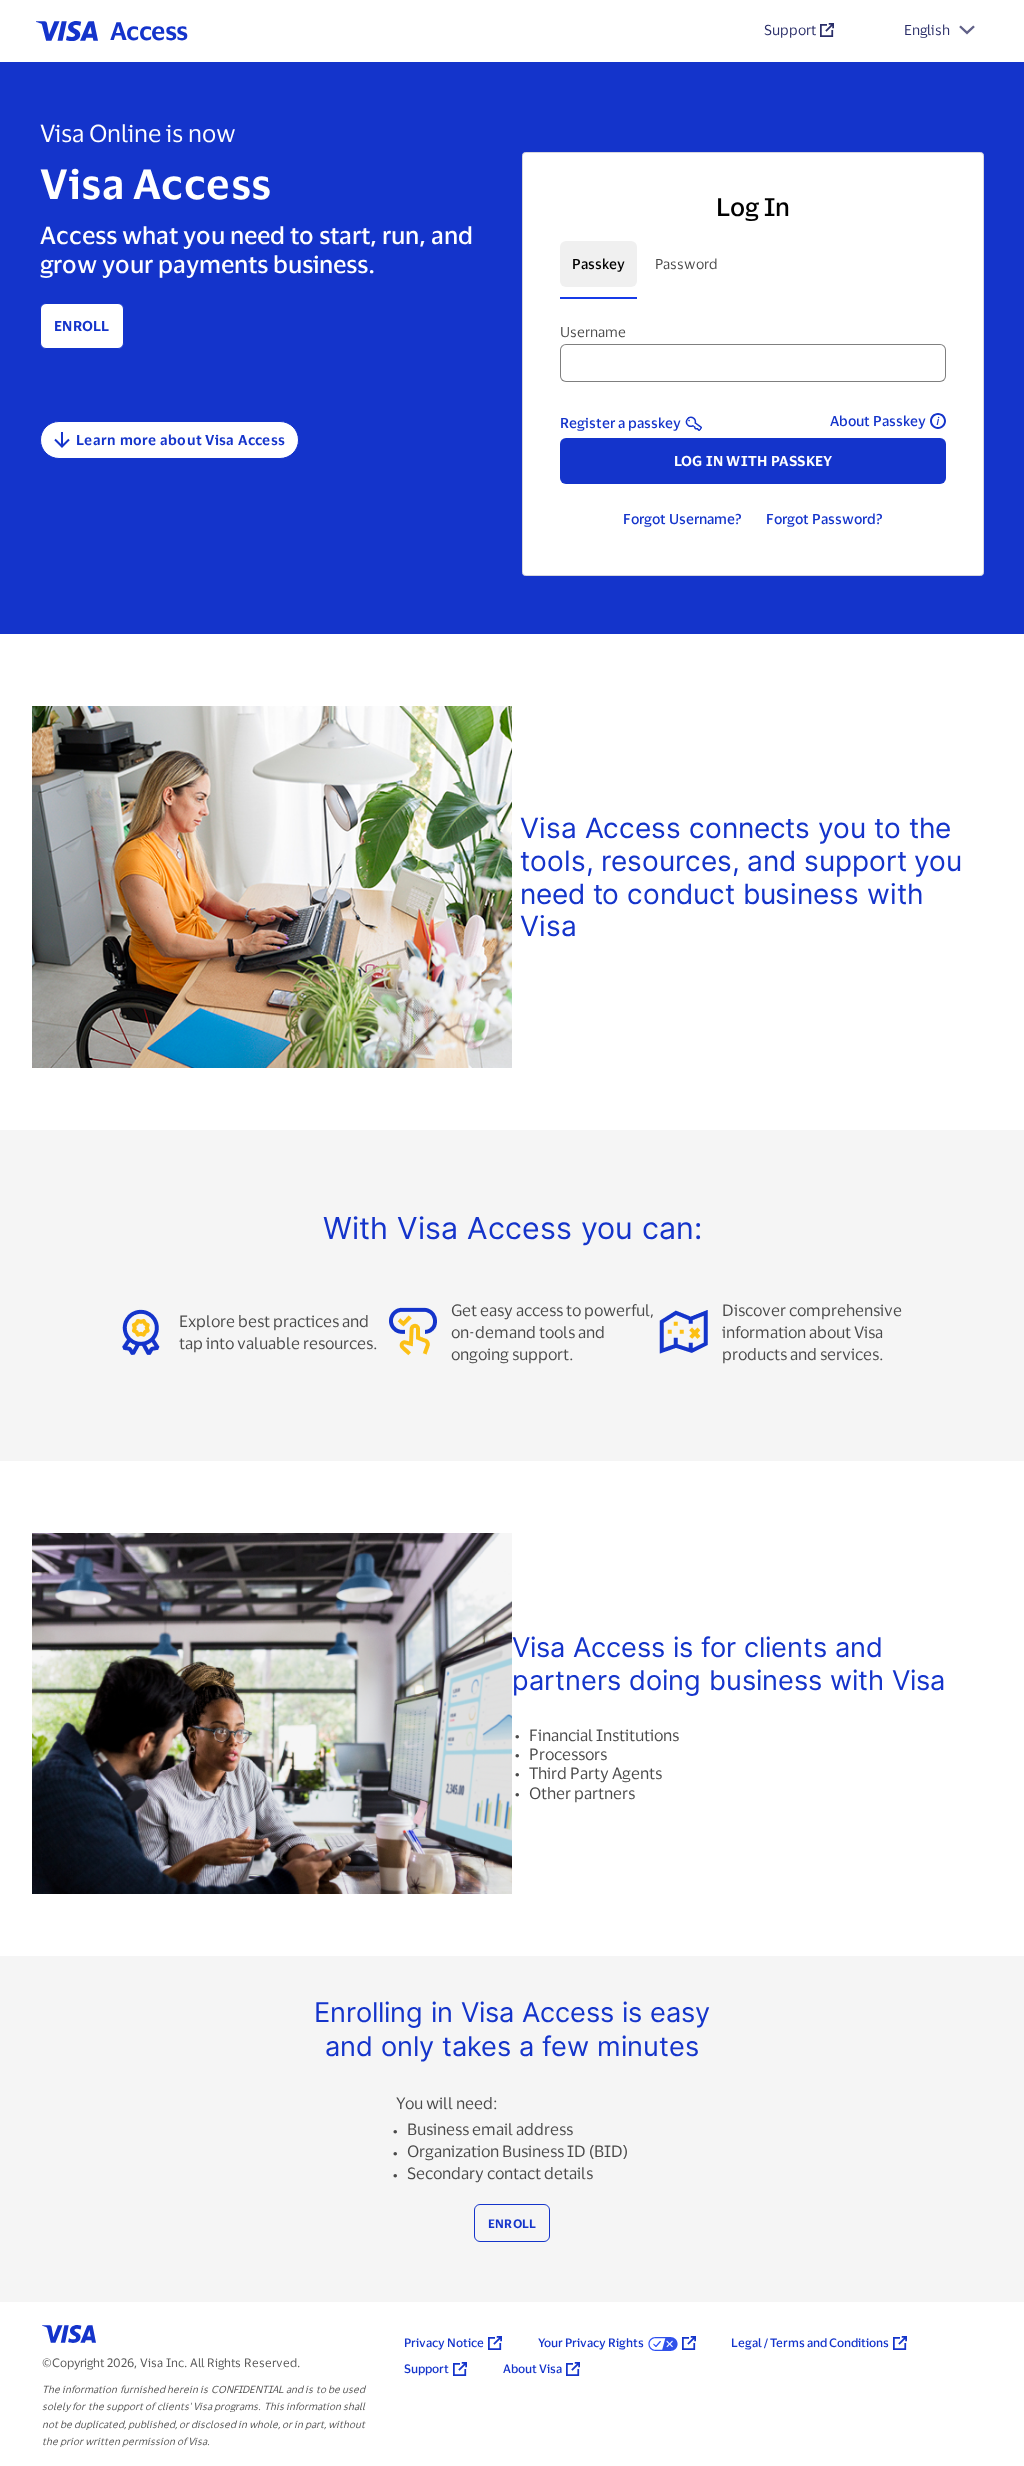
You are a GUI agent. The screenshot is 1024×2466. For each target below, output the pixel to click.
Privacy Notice (444, 2342)
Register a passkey (620, 422)
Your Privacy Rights (591, 2342)
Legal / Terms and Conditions (810, 2342)
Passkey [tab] (598, 263)
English (927, 29)
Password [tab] (686, 263)
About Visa (532, 2368)
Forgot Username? (682, 518)
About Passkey (878, 420)
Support (790, 29)
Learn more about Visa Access (180, 439)
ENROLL (512, 2223)
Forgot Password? (824, 518)
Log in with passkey (753, 460)
